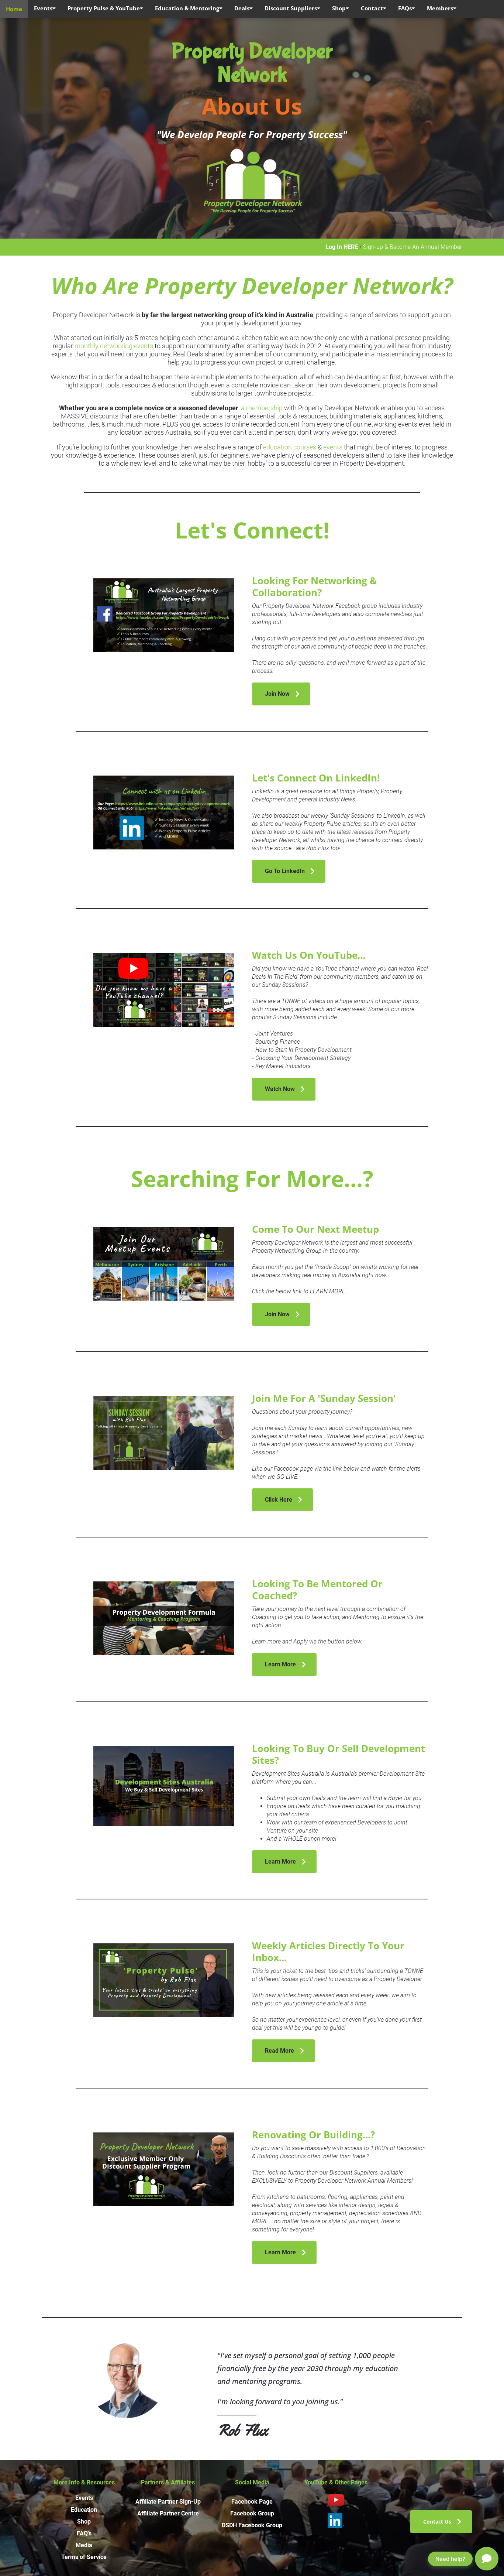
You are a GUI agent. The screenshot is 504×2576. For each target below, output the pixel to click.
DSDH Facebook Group (252, 2525)
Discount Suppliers (291, 8)
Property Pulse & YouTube (104, 8)
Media (84, 2545)
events (333, 447)
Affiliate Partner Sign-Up (168, 2502)
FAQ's (84, 2533)
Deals (242, 8)
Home (14, 9)
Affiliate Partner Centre (168, 2513)
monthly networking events (114, 346)
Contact (372, 8)
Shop (339, 8)
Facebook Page (252, 2502)
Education (84, 2510)
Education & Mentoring (187, 8)
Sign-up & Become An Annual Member (412, 247)
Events (43, 8)
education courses (290, 447)
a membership (262, 408)
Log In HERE (342, 247)
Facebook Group (252, 2513)
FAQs (405, 8)
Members (440, 8)
